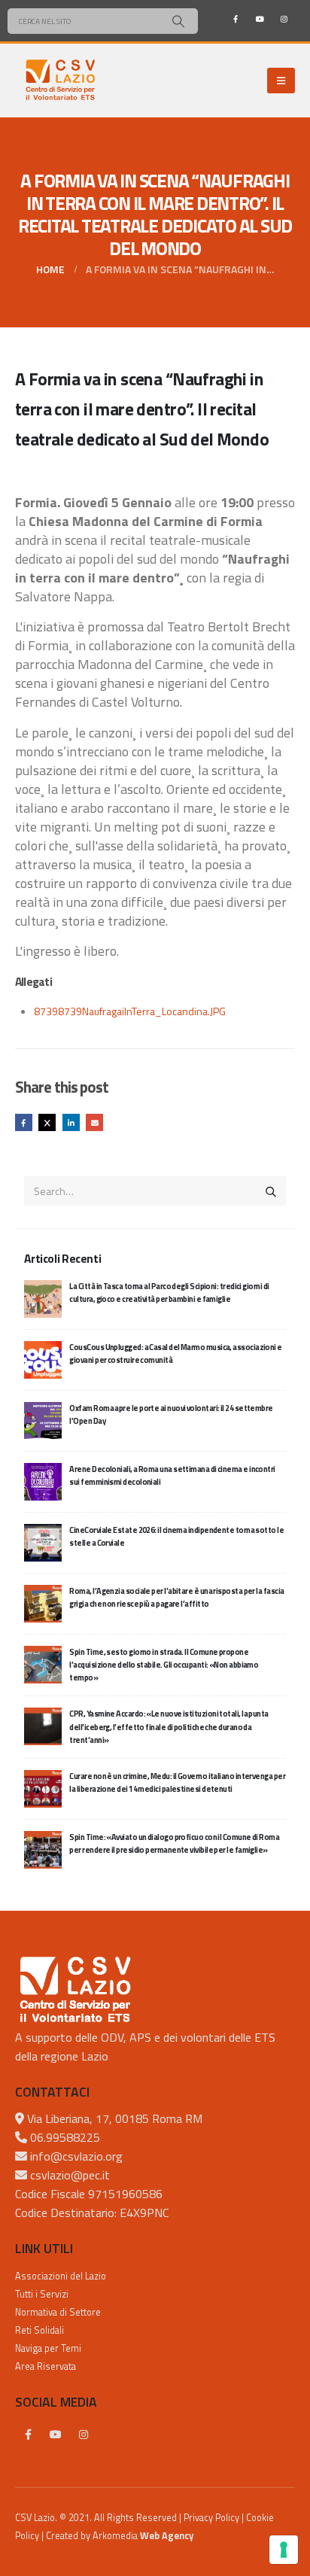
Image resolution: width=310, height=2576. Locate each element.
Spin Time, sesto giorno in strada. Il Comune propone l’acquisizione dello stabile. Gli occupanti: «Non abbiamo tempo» (164, 1665)
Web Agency (167, 2536)
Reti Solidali (40, 2330)
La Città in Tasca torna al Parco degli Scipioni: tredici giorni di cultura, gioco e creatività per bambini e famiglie (169, 1293)
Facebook (24, 1122)
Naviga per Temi (48, 2348)
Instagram (84, 2435)
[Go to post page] (43, 1297)
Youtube (56, 2435)
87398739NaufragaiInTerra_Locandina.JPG (130, 1011)
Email (94, 1122)
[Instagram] (284, 19)
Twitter (47, 1122)
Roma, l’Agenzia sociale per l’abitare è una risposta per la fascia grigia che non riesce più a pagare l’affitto (176, 1597)
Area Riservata (46, 2366)
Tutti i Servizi (42, 2294)
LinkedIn (71, 1122)
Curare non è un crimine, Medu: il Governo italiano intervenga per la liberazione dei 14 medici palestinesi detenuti (177, 1782)
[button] (281, 81)
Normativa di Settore (58, 2312)
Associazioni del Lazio (61, 2276)
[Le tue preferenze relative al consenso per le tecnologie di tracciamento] (284, 2550)
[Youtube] (260, 19)
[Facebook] (236, 19)
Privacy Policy (211, 2518)
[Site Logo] (60, 81)
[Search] (178, 21)
